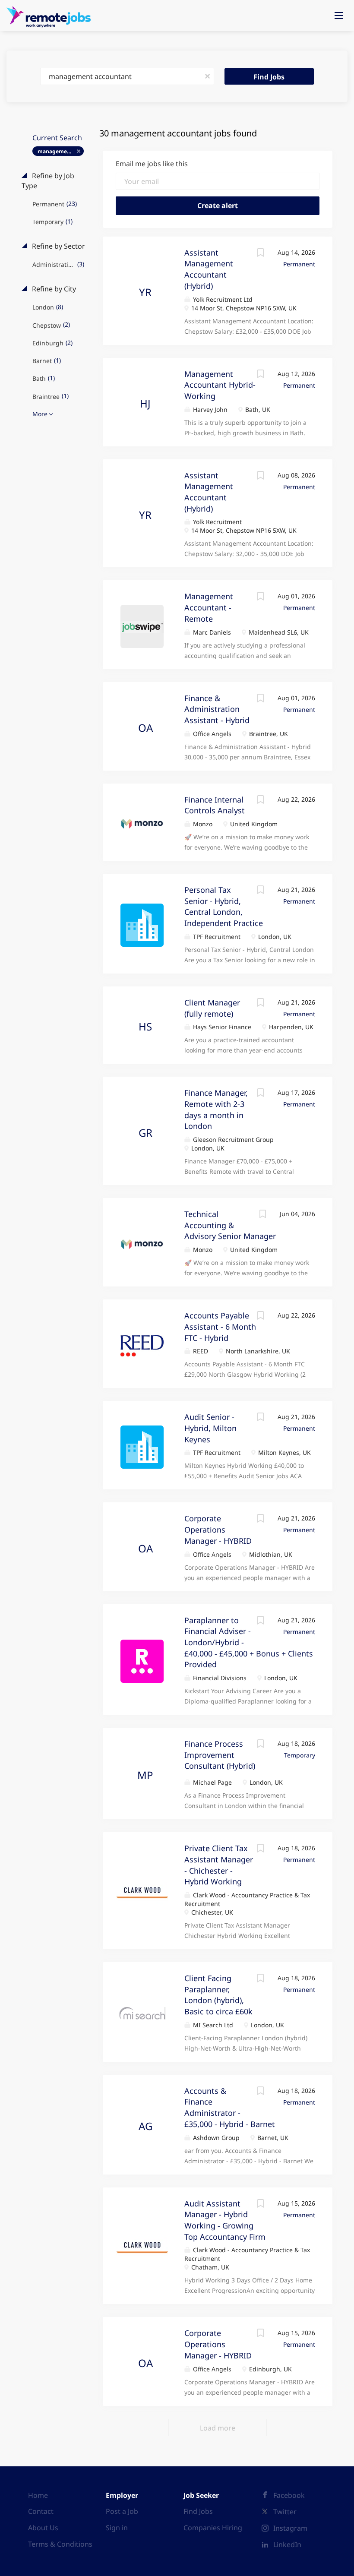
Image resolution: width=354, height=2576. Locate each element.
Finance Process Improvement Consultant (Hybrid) (220, 1755)
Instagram (290, 2528)
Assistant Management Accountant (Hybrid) (209, 269)
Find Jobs (269, 77)
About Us (43, 2528)
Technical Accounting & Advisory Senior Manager (230, 1225)
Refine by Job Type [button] (48, 181)
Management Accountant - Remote (209, 607)
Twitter (285, 2512)
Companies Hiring (213, 2528)
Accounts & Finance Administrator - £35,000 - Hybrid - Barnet (230, 2107)
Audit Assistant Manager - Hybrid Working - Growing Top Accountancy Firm (225, 2220)
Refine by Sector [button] (58, 246)
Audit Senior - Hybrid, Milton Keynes (210, 1428)
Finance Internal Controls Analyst (215, 805)
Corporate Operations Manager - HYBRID (218, 1529)
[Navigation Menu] (339, 16)
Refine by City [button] (53, 289)
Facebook (289, 2495)
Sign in (117, 2528)
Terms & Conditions (60, 2544)
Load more (218, 2428)
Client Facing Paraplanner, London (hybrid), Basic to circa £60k (218, 1995)
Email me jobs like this (152, 164)
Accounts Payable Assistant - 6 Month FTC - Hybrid (220, 1326)
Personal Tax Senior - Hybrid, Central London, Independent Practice (224, 906)
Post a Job (122, 2511)
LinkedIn (287, 2544)
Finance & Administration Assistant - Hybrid (217, 709)
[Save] (260, 254)
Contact (41, 2511)
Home (38, 2495)
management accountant (61, 151)
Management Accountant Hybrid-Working (220, 385)
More (40, 414)
